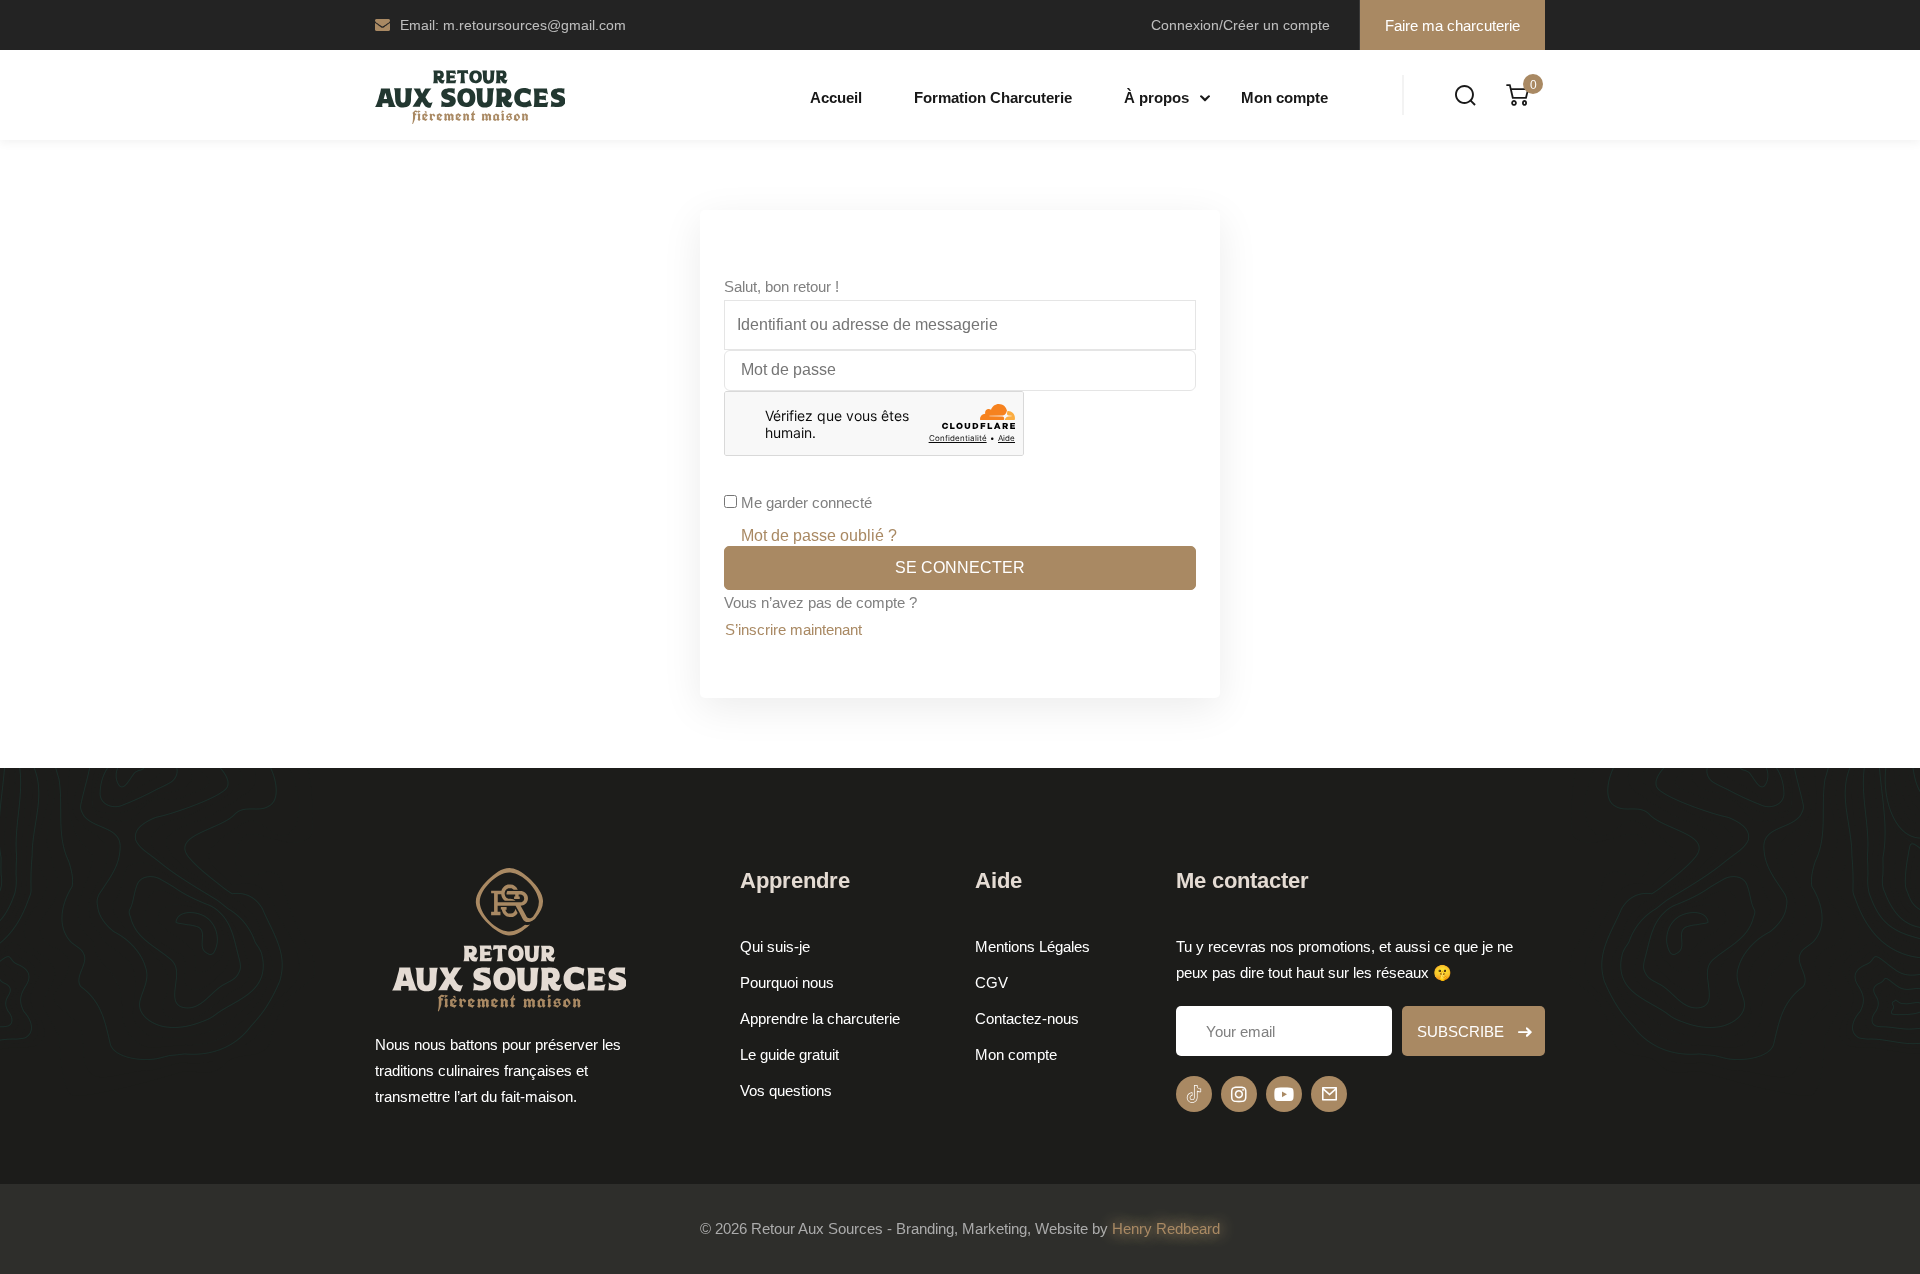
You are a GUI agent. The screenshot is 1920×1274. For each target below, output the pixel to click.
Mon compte (1284, 97)
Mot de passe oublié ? (819, 535)
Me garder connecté (806, 502)
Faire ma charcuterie (1452, 25)
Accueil (836, 97)
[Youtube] (1284, 1094)
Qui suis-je (775, 946)
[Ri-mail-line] (1329, 1094)
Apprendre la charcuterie (820, 1018)
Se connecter (960, 567)
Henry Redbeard (1166, 1228)
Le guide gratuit (789, 1054)
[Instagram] (1239, 1094)
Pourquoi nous (787, 982)
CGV (991, 982)
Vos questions (786, 1090)
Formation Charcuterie (993, 97)
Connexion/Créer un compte (1240, 25)
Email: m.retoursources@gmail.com (513, 25)
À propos (1156, 97)
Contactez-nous (1027, 1018)
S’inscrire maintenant (793, 629)
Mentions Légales (1032, 946)
